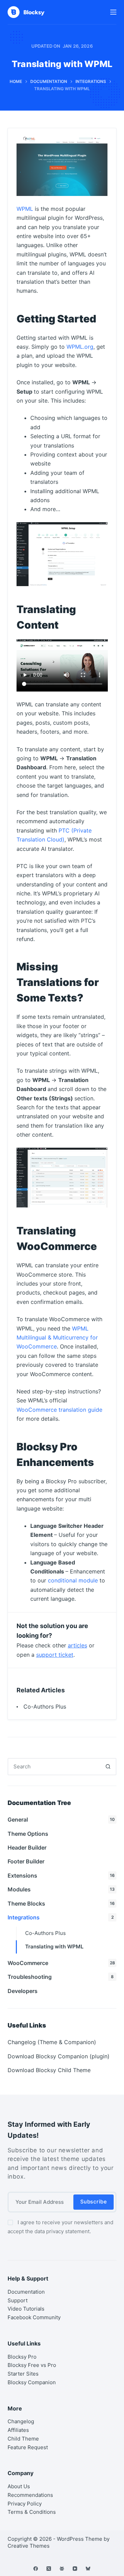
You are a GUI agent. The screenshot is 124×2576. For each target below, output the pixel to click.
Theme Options (28, 1834)
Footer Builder (26, 1861)
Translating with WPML (54, 1947)
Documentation (26, 2292)
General (61, 1820)
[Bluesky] (88, 2569)
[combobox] (54, 1767)
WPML (25, 209)
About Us (19, 2486)
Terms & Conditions (32, 2512)
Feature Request (28, 2447)
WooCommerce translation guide (59, 1410)
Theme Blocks (61, 1903)
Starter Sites (23, 2374)
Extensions (61, 1875)
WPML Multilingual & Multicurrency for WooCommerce (57, 1338)
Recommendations (30, 2495)
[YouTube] (75, 2569)
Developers (23, 1991)
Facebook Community (34, 2317)
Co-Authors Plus (45, 1707)
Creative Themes (29, 2546)
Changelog (21, 2421)
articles (77, 1645)
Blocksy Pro (22, 2356)
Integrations (61, 1917)
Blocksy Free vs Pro (32, 2365)
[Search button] (108, 1767)
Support (18, 2300)
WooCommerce (61, 1963)
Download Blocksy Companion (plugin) (59, 2056)
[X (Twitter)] (49, 2569)
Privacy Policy (25, 2504)
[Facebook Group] (62, 2569)
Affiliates (18, 2430)
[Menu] (113, 12)
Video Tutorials (26, 2309)
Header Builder (27, 1848)
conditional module (73, 1580)
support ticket (55, 1655)
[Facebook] (36, 2569)
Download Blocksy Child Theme (49, 2070)
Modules (61, 1889)
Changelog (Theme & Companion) (52, 2042)
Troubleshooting (61, 1977)
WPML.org (80, 347)
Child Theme (23, 2439)
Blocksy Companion (32, 2382)
